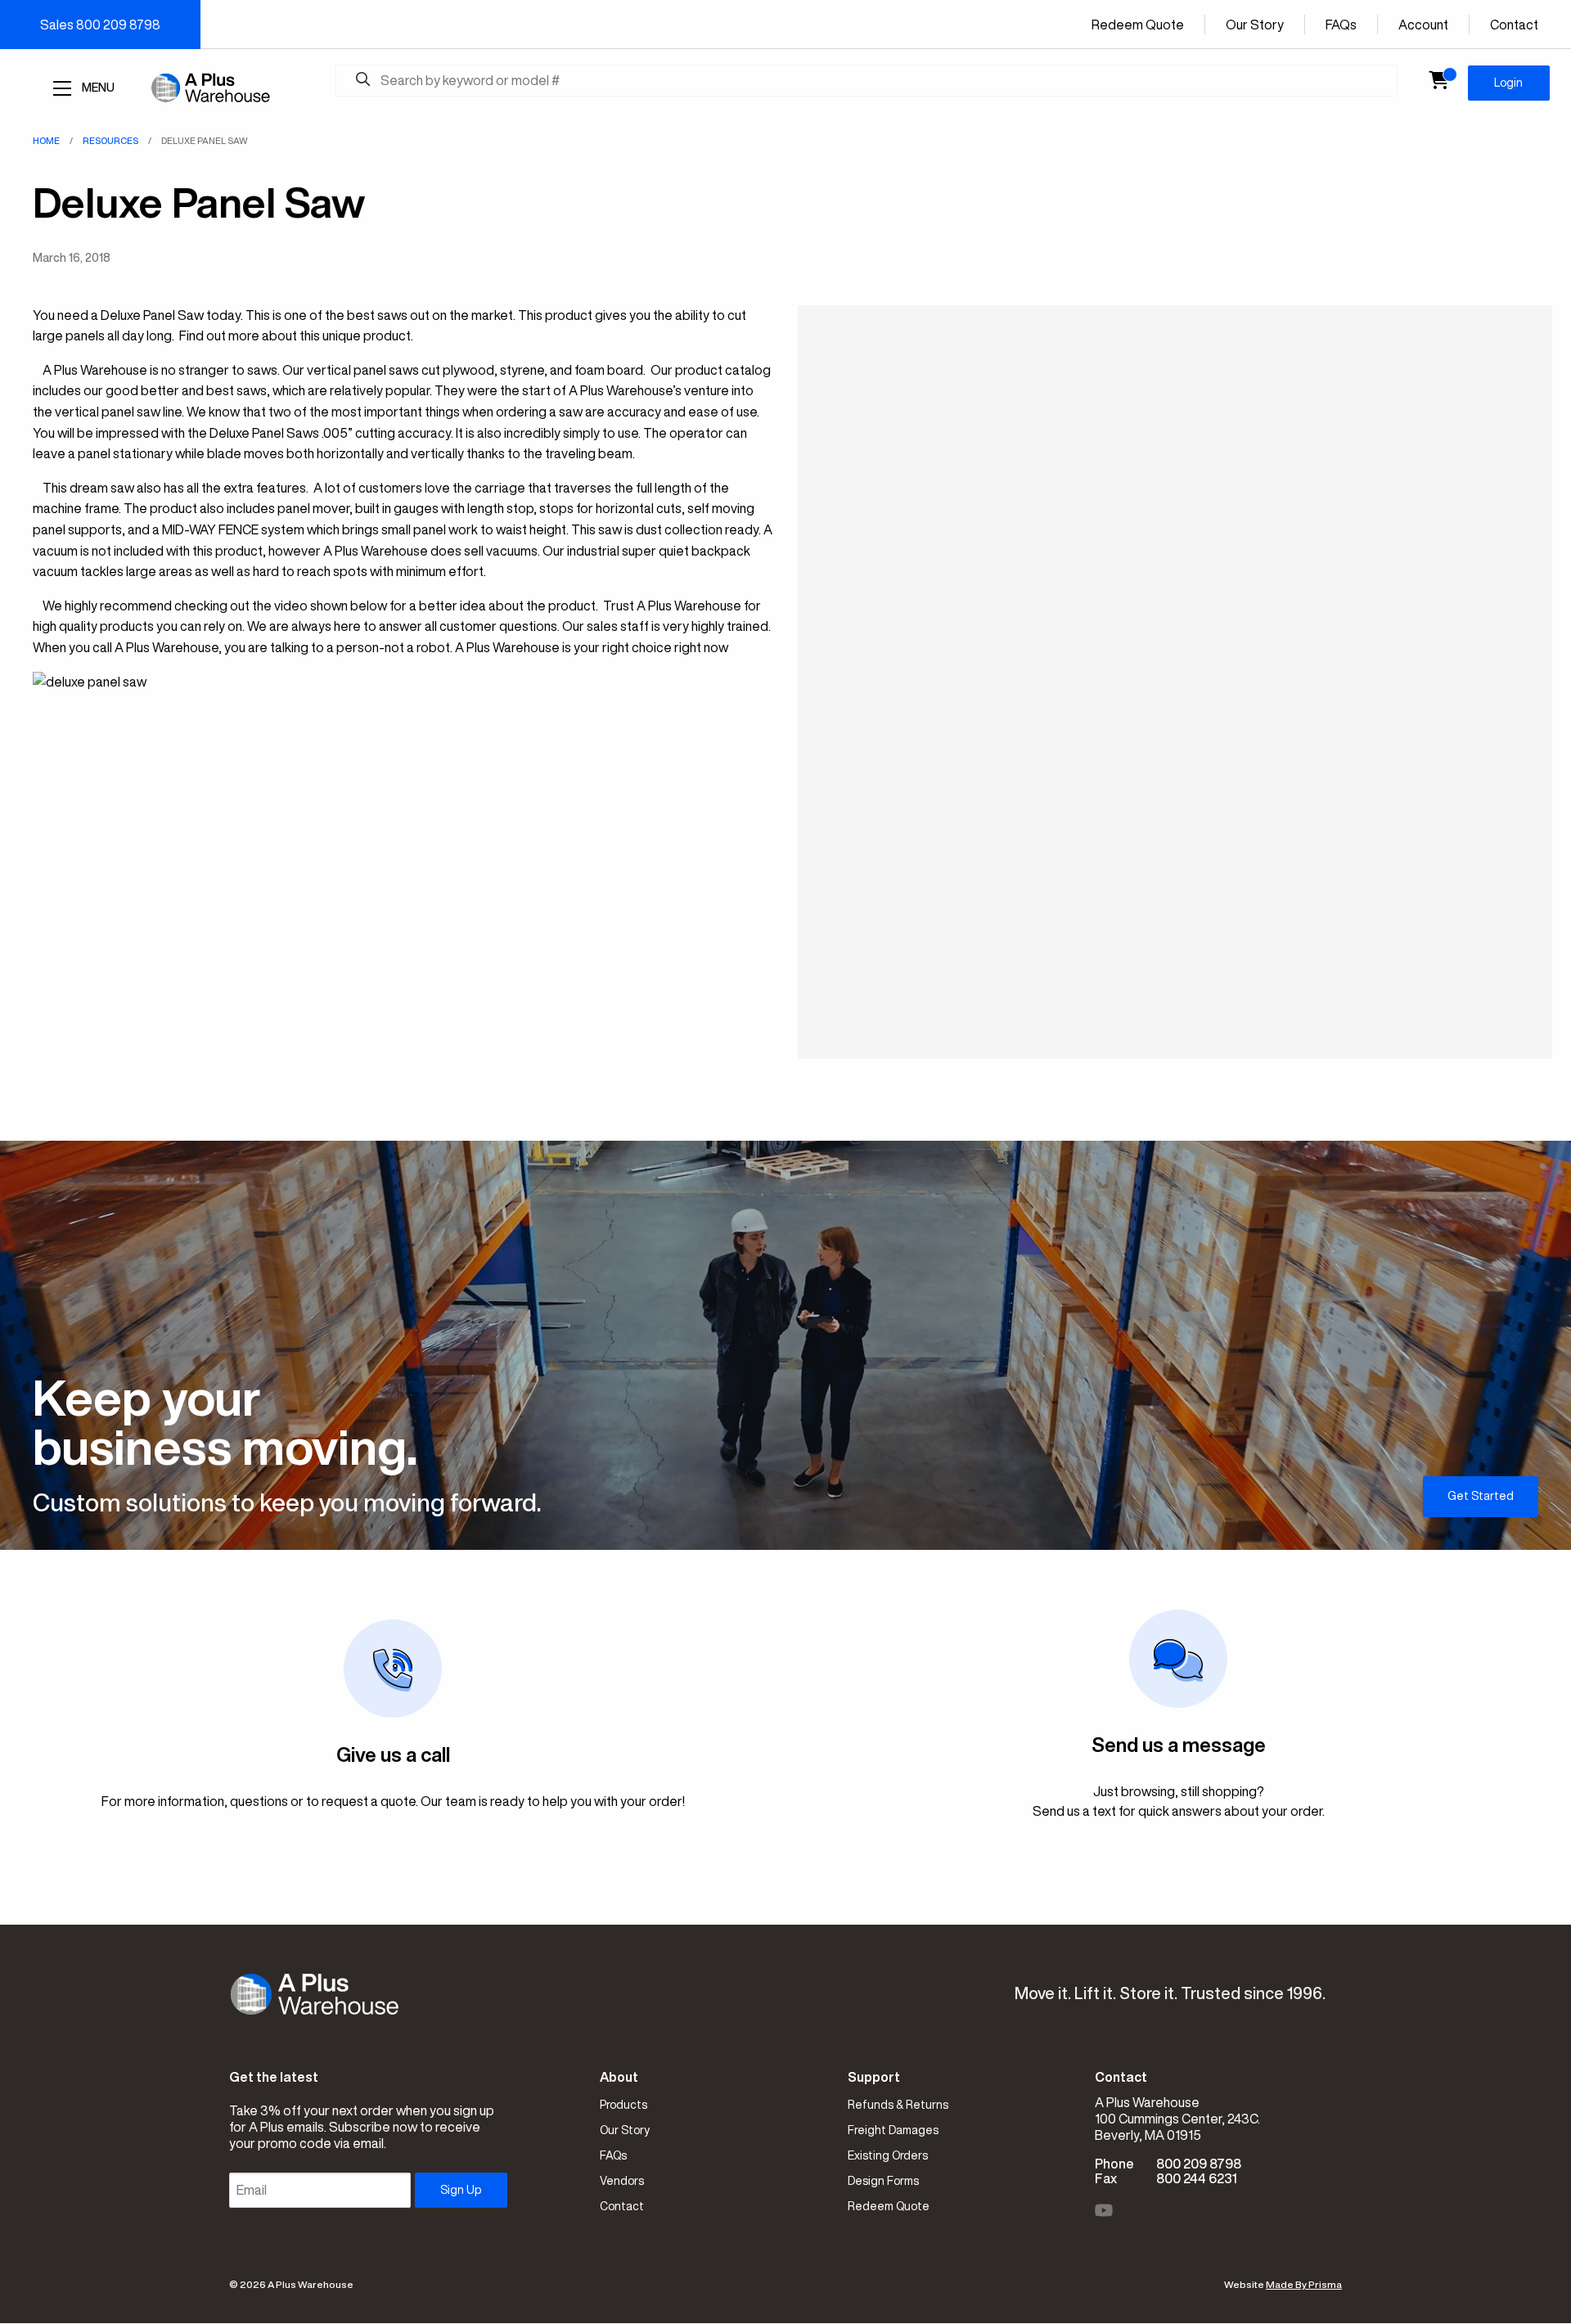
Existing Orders (888, 2155)
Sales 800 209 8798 (100, 25)
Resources (110, 140)
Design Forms (883, 2181)
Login (1508, 83)
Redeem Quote (1138, 25)
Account (1423, 25)
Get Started (1481, 1496)
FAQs (1341, 25)
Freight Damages (893, 2130)
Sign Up (461, 2190)
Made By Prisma (1304, 2284)
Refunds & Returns (898, 2105)
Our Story (1255, 25)
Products (623, 2105)
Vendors (622, 2181)
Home (46, 140)
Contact (1514, 25)
